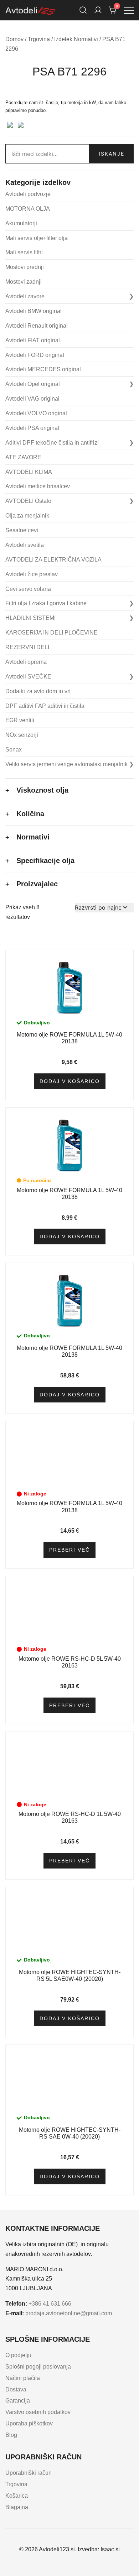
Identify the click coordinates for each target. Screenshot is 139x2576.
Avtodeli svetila (25, 545)
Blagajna (17, 2507)
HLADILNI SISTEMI (30, 618)
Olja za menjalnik (27, 516)
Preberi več (69, 1550)
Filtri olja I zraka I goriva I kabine (46, 603)
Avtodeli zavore (25, 296)
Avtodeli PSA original (32, 428)
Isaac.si (110, 2549)
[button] (8, 94)
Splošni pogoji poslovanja (38, 2367)
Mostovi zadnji (24, 282)
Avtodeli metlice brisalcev (38, 486)
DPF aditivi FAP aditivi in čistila (45, 706)
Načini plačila (23, 2378)
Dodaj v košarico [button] (70, 1081)
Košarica (17, 2496)
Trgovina (39, 39)
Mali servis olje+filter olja (37, 238)
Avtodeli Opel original (33, 384)
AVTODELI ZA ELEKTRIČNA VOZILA (53, 560)
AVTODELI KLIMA (29, 472)
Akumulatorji (21, 223)
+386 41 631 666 (50, 2304)
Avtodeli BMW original (34, 311)
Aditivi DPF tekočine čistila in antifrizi (52, 443)
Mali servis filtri (24, 252)
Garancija (18, 2401)
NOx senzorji (22, 735)
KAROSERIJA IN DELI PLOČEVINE (52, 633)
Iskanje (112, 154)
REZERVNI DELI (27, 647)
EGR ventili (20, 720)
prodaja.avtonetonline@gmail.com (69, 2313)
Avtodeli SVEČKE (28, 677)
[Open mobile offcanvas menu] (129, 10)
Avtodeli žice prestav (32, 574)
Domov (14, 39)
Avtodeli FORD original (35, 355)
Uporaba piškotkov (29, 2423)
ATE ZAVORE (23, 457)
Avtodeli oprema (26, 662)
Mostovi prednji (25, 267)
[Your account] (98, 10)
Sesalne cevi (22, 530)
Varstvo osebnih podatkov (38, 2412)
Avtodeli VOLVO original (36, 413)
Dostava (16, 2389)
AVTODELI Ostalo (28, 501)
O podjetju (18, 2355)
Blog (11, 2435)
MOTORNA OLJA (28, 209)
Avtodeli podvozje (28, 194)
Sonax (14, 750)
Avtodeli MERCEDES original (43, 369)
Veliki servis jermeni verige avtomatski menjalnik (66, 764)
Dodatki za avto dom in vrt (38, 691)
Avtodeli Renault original (37, 326)
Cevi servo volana (28, 589)
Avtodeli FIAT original (33, 340)
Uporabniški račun (29, 2473)
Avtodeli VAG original (32, 399)
